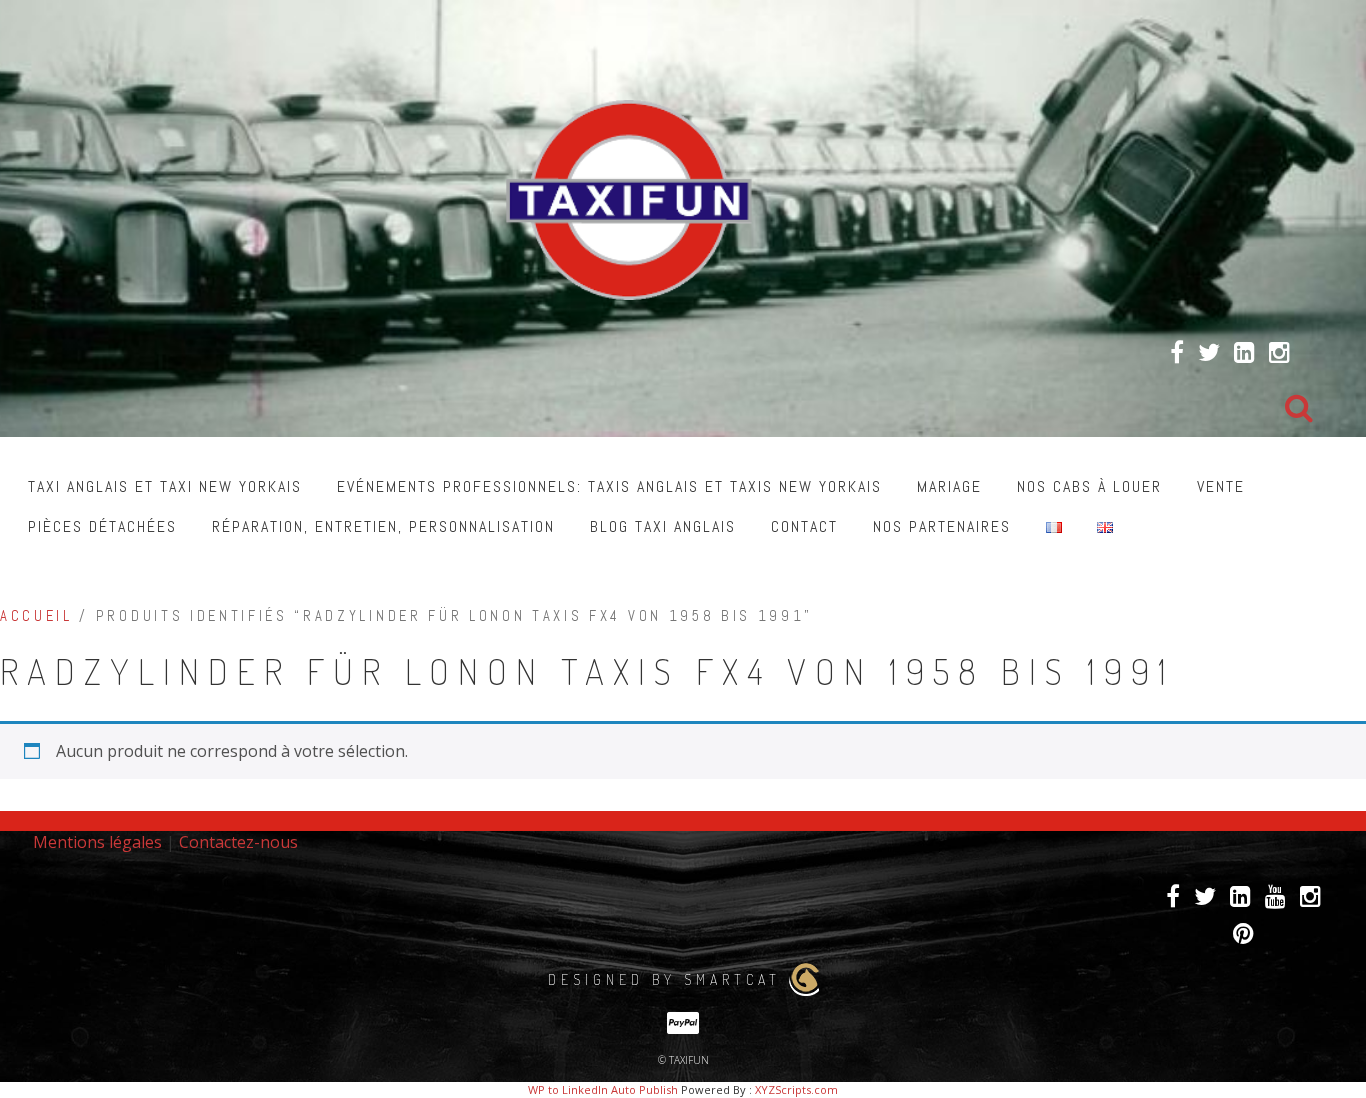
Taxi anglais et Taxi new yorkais (165, 486)
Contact (804, 526)
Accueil (36, 616)
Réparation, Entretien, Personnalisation (383, 526)
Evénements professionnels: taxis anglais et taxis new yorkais (609, 486)
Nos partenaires (942, 526)
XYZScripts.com (796, 1089)
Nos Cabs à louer (1089, 486)
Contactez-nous (238, 842)
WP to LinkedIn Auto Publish (603, 1089)
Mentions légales (97, 842)
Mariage (949, 486)
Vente (1221, 486)
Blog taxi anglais (663, 526)
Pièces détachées (102, 526)
